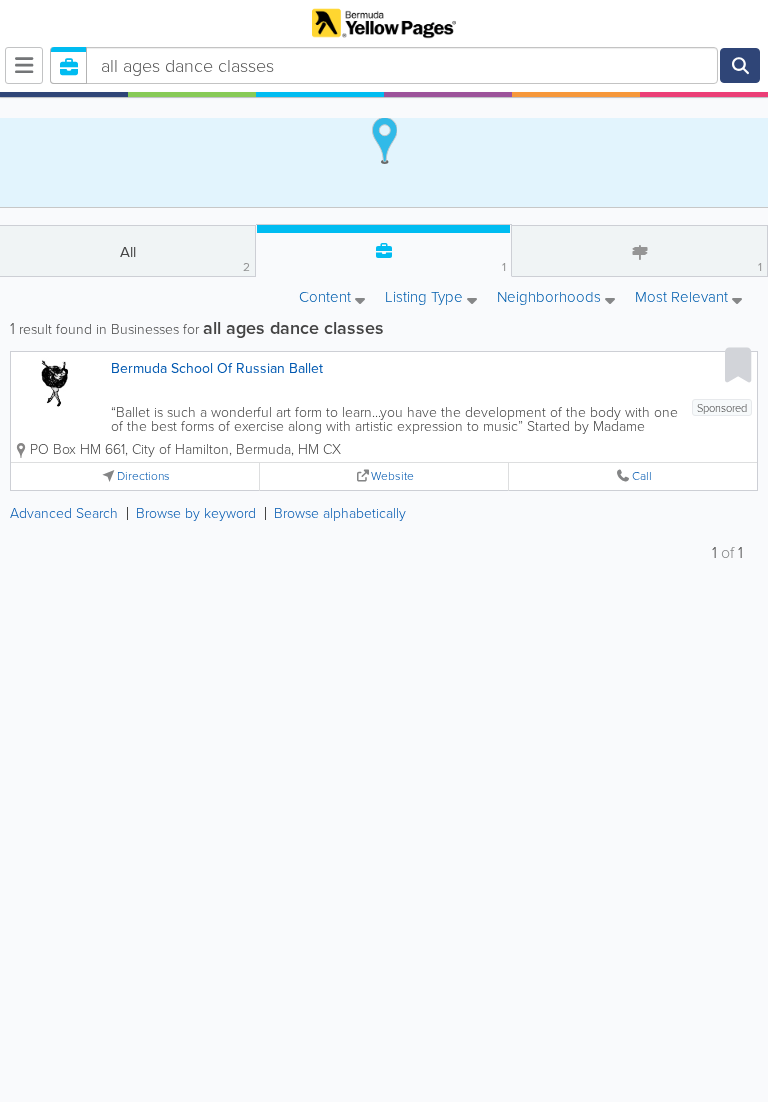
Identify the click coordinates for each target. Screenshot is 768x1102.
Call (642, 476)
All (185, 258)
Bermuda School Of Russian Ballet (217, 368)
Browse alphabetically (340, 513)
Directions (143, 476)
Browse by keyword (196, 513)
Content (327, 298)
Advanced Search (64, 513)
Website (392, 476)
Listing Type (426, 298)
